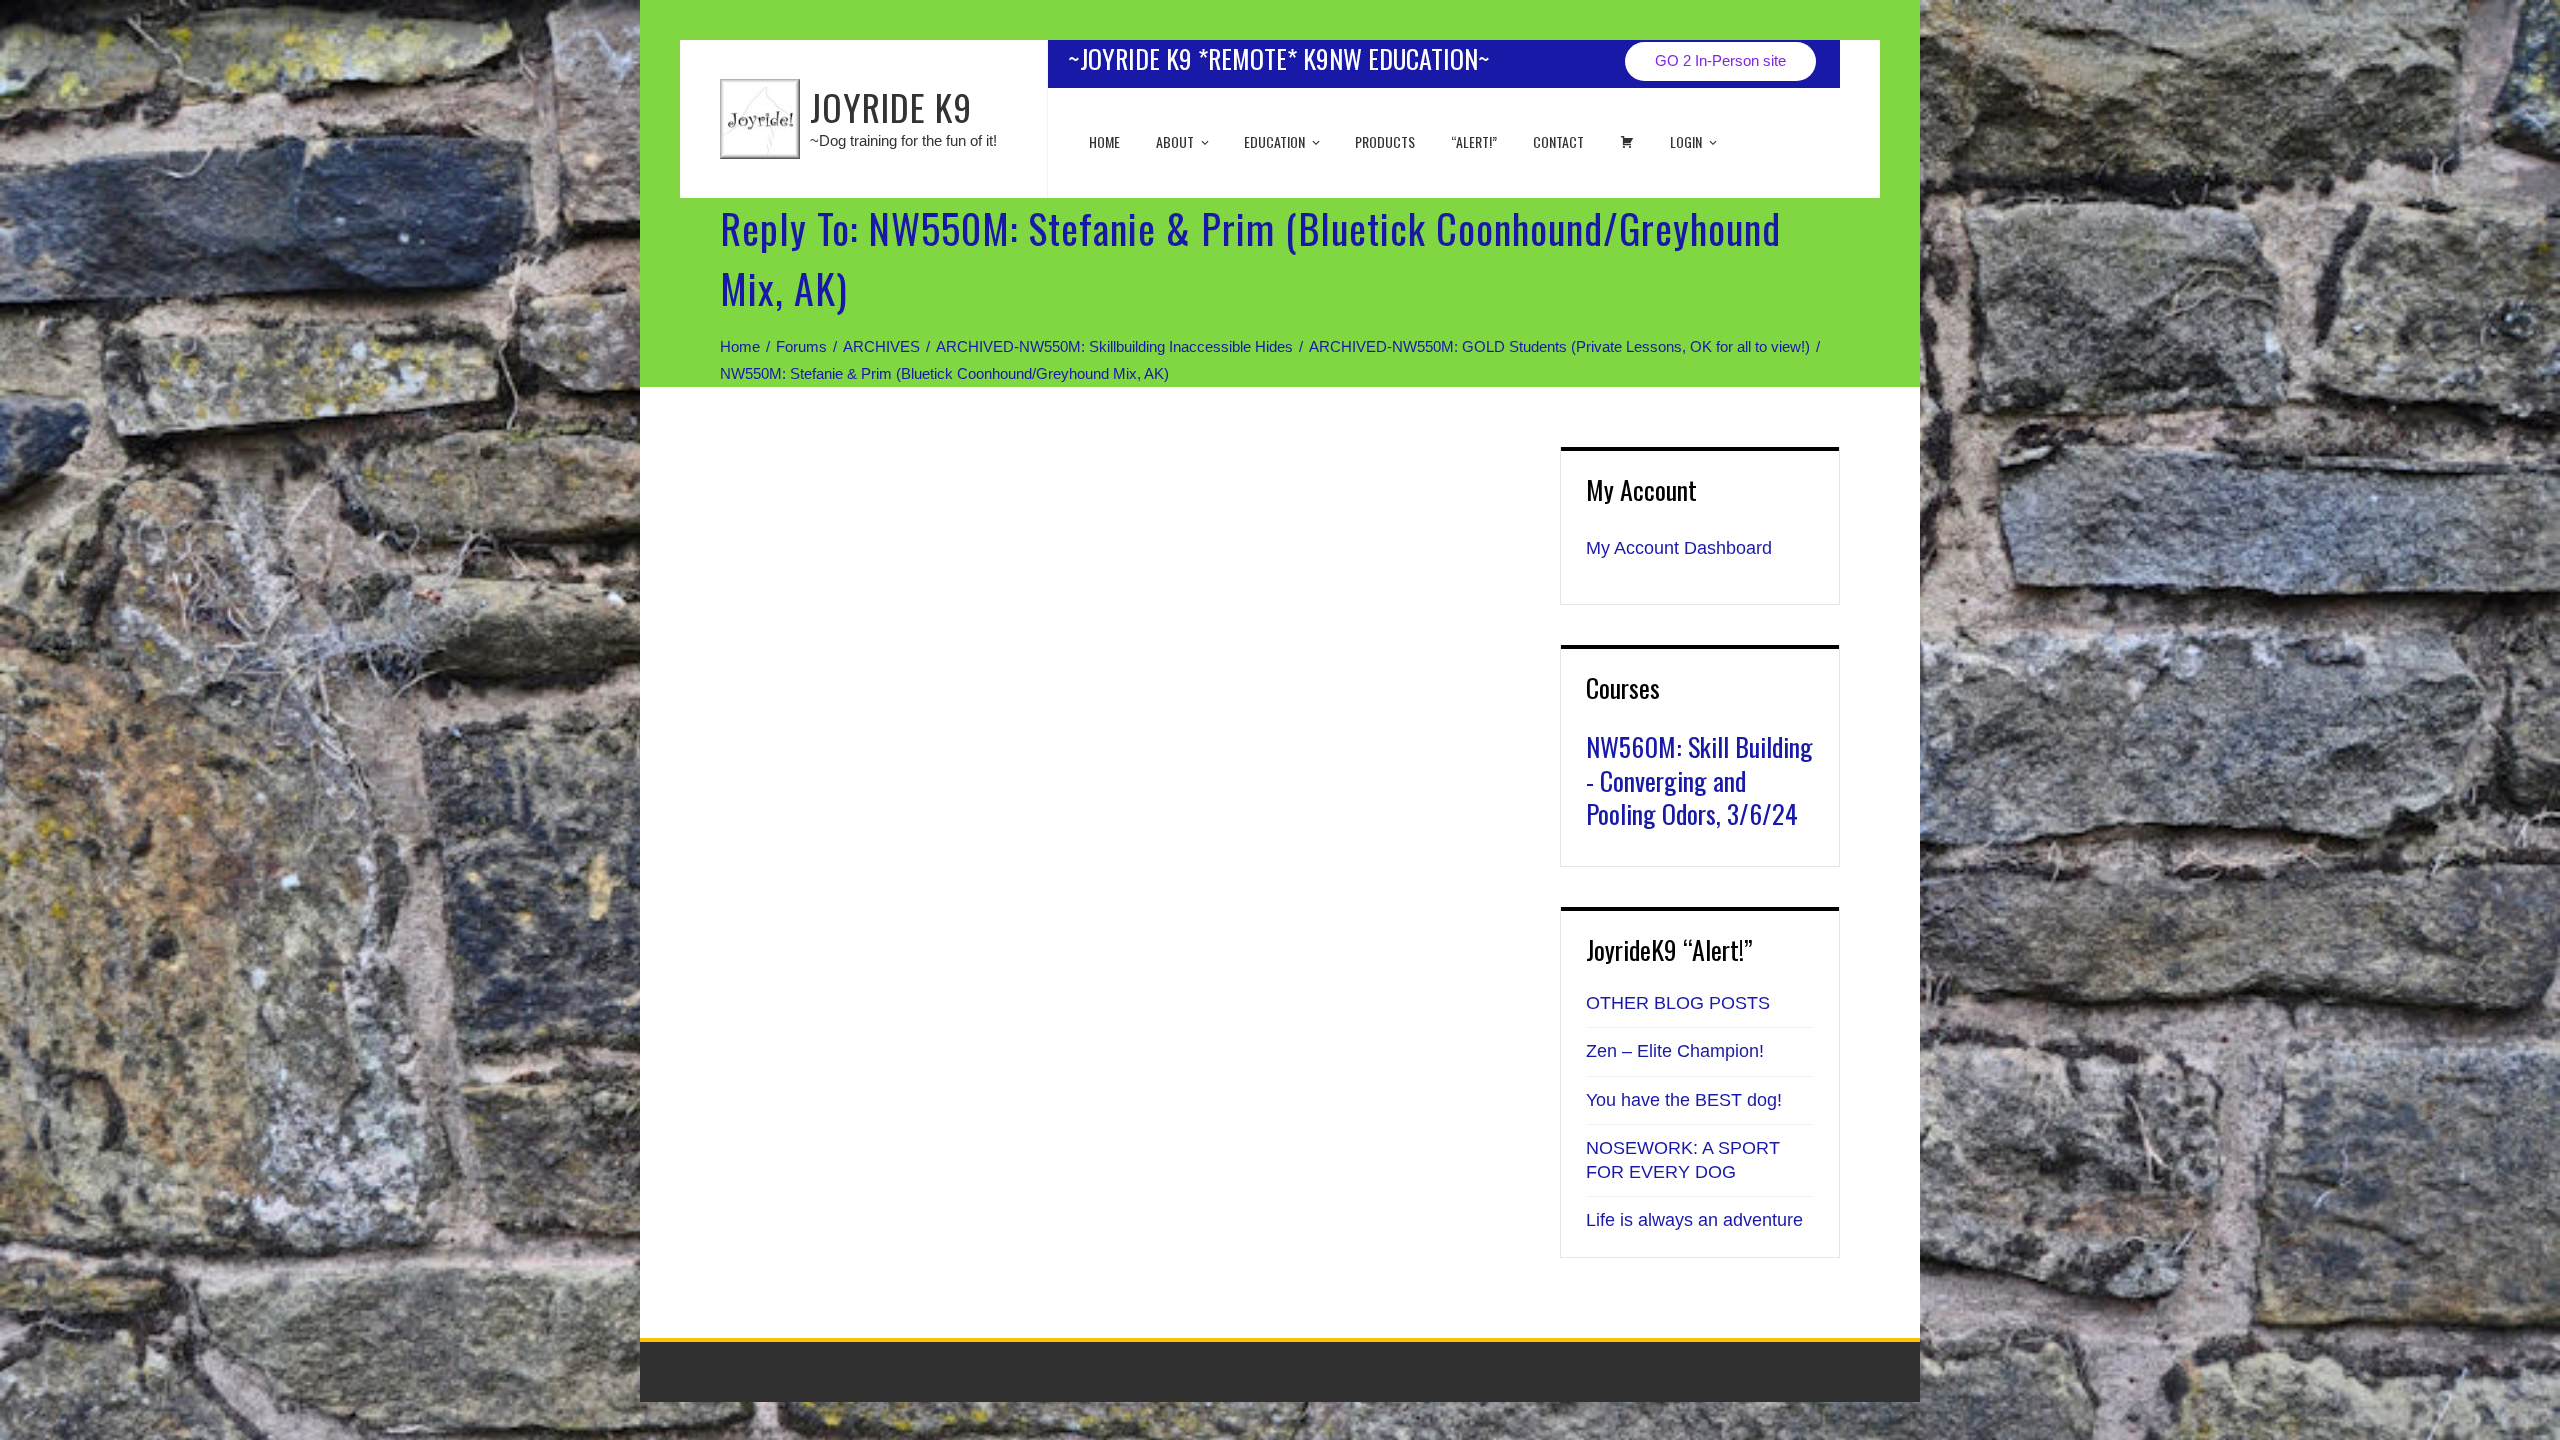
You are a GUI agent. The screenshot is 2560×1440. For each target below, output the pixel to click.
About (1175, 141)
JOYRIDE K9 (891, 106)
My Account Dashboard (1679, 548)
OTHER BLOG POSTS (1678, 1003)
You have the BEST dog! (1684, 1100)
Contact (1558, 141)
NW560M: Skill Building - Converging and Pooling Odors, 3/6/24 (1699, 780)
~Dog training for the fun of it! (903, 140)
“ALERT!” (1474, 141)
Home (1104, 141)
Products (1385, 141)
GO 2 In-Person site (1720, 60)
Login (1686, 141)
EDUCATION (1274, 141)
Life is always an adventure (1694, 1220)
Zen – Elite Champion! (1675, 1051)
